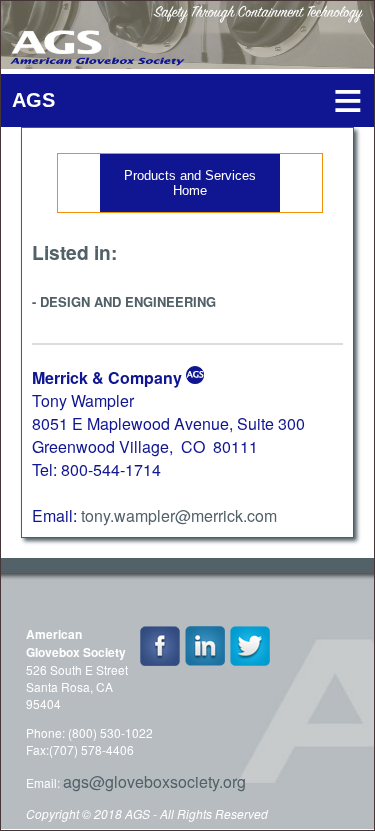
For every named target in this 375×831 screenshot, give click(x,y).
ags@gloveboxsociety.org (154, 781)
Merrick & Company (107, 377)
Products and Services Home (190, 183)
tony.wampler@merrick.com (179, 515)
